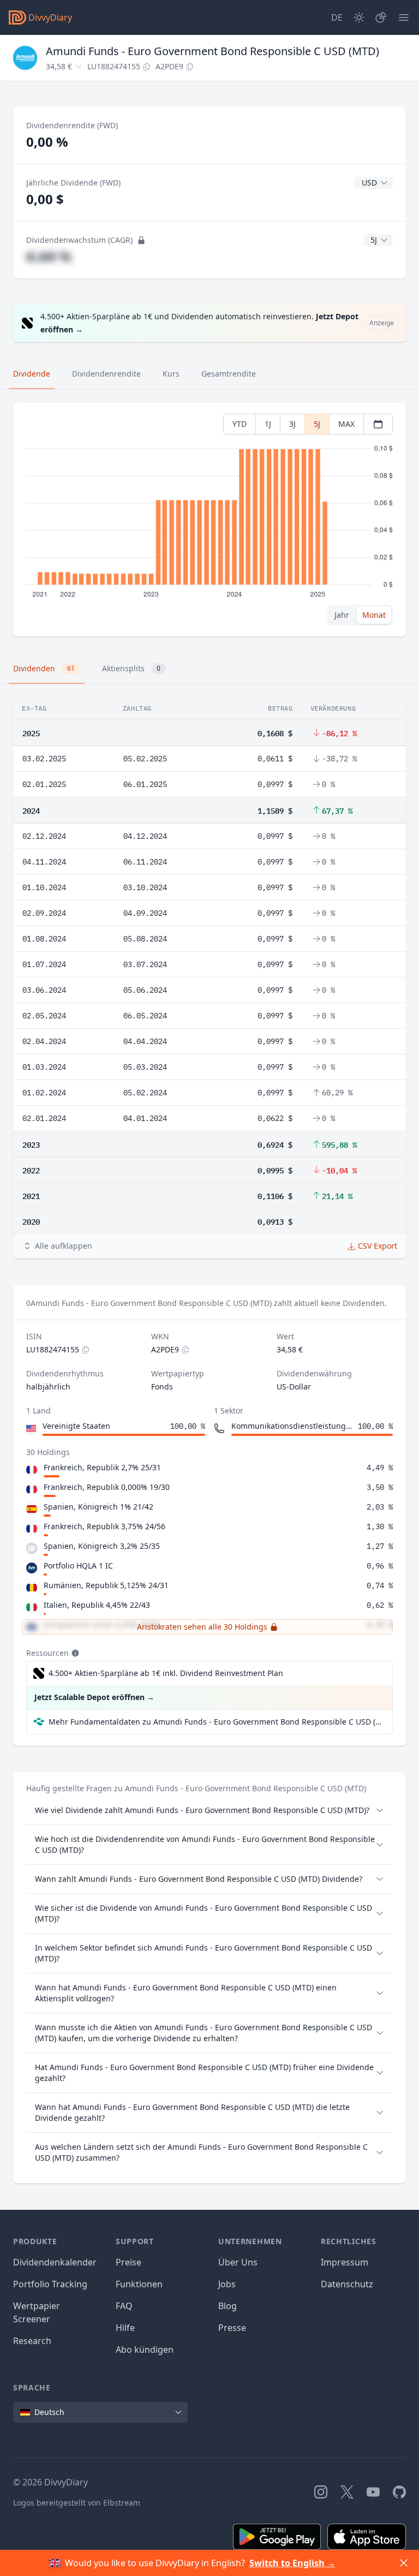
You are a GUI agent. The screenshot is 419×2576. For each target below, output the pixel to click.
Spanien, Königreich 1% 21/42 (98, 1507)
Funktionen (139, 2284)
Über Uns (238, 2262)
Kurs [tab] (171, 374)
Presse (232, 2328)
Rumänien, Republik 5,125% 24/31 (106, 1585)
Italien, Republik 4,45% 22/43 (97, 1605)
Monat (374, 615)
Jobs (227, 2284)
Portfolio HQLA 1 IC (78, 1566)
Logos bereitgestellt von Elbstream (77, 2503)
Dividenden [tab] (44, 668)
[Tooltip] (74, 1653)
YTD (240, 424)
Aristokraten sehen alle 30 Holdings (202, 1627)
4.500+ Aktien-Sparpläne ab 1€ (166, 1673)
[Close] (404, 2563)
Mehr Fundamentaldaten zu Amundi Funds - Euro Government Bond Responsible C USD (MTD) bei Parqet (216, 1722)
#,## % (49, 256)
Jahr (342, 615)
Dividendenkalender (55, 2262)
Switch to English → (292, 2563)
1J (268, 424)
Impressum (345, 2262)
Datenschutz (347, 2284)
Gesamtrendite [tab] (229, 374)
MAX (346, 424)
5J (317, 424)
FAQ (124, 2306)
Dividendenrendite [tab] (106, 374)
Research (32, 2341)
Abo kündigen (145, 2350)
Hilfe (125, 2328)
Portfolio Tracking (50, 2284)
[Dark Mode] (359, 17)
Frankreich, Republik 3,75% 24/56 (104, 1526)
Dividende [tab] (32, 374)
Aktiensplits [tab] (131, 668)
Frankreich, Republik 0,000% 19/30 (107, 1487)
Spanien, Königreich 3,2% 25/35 (102, 1546)
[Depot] (381, 17)
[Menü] (404, 17)
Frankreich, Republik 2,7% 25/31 (102, 1467)
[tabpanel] (209, 520)
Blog (228, 2306)
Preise (128, 2262)
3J (292, 424)
